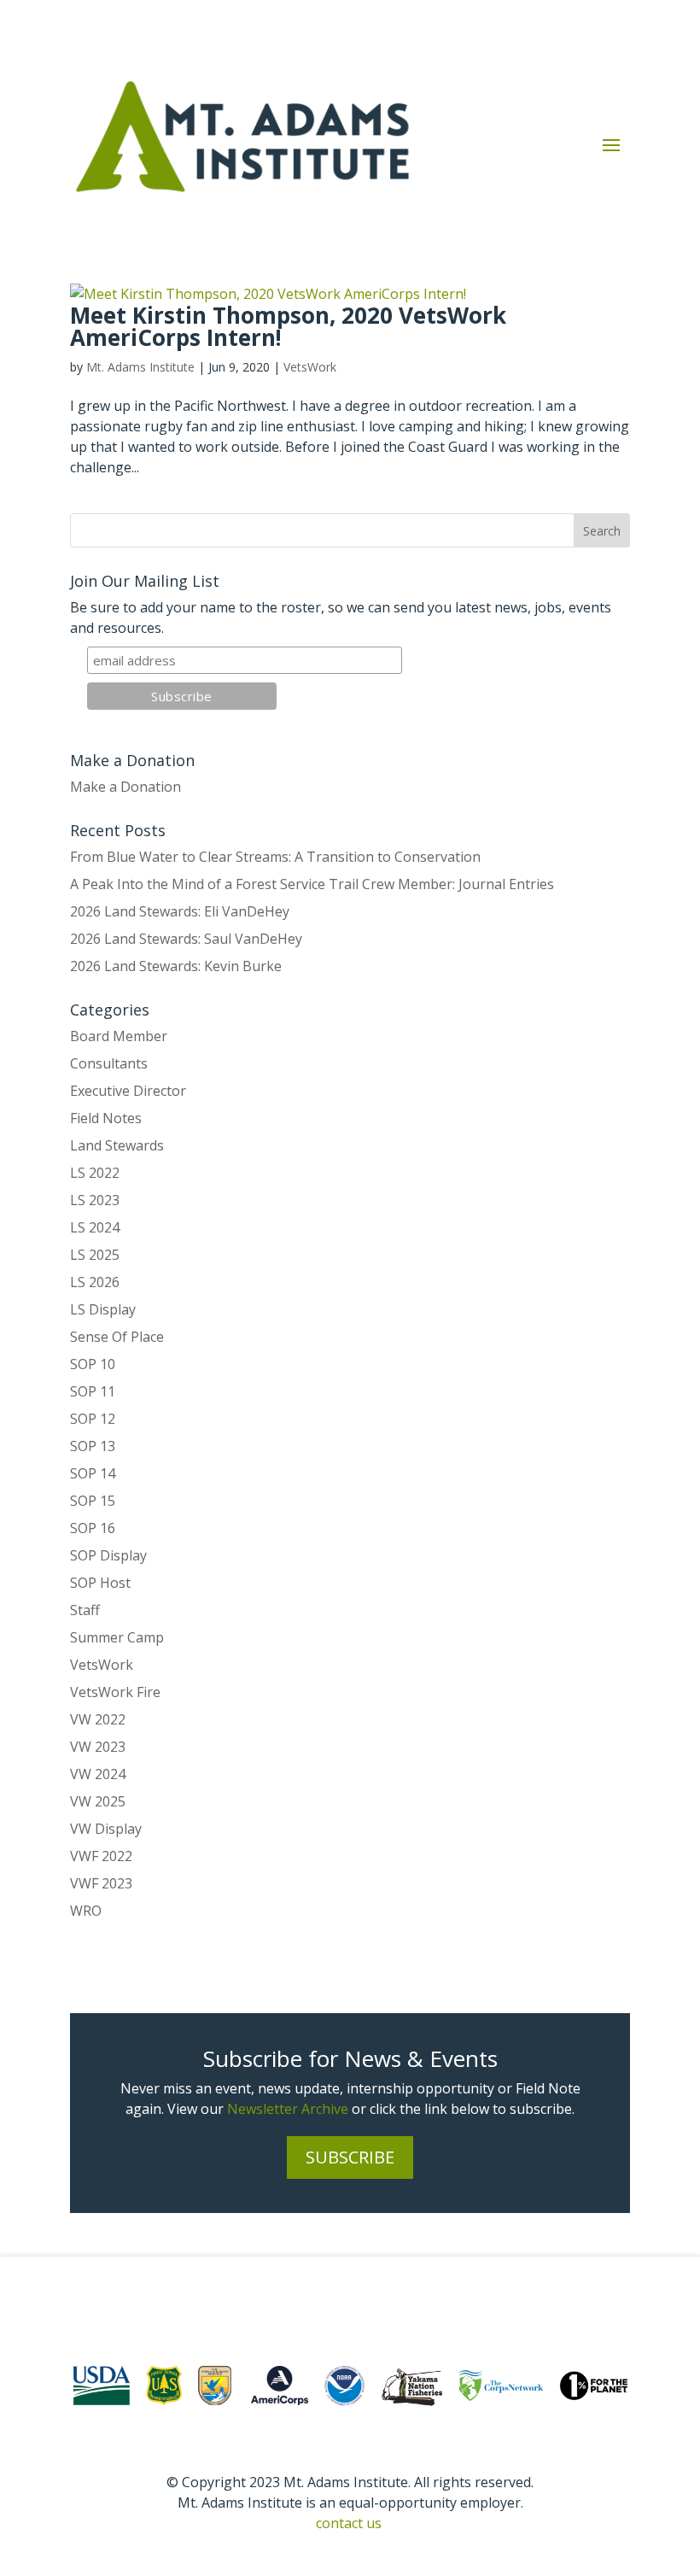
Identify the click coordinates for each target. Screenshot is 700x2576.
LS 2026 (95, 1282)
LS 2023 (95, 1200)
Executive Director (128, 1091)
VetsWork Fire (115, 1692)
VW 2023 (98, 1747)
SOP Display (108, 1555)
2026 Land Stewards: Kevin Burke (176, 966)
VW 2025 (98, 1801)
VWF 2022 (101, 1856)
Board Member (119, 1036)
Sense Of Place (117, 1337)
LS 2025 (95, 1255)
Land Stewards (117, 1145)
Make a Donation (125, 787)
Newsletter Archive (288, 2109)
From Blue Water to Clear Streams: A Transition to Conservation (275, 857)
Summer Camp (117, 1637)
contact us (349, 2523)
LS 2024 (95, 1227)
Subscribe (350, 2157)
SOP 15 (93, 1501)
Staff (85, 1610)
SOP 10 (93, 1364)
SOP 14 (93, 1473)
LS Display (103, 1309)
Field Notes (106, 1118)
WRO (86, 1911)
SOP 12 (93, 1419)
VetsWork (310, 367)
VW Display (106, 1829)
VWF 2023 (101, 1883)
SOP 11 (93, 1391)
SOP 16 (93, 1528)
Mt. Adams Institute (140, 367)
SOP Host (100, 1583)
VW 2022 (98, 1719)
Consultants (109, 1063)
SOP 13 (93, 1446)
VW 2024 (98, 1774)
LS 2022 (95, 1173)
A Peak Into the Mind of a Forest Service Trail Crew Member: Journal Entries (312, 884)
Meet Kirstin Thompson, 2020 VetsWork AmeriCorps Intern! (288, 326)
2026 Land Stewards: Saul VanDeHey (186, 939)
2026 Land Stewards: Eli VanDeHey (180, 911)
